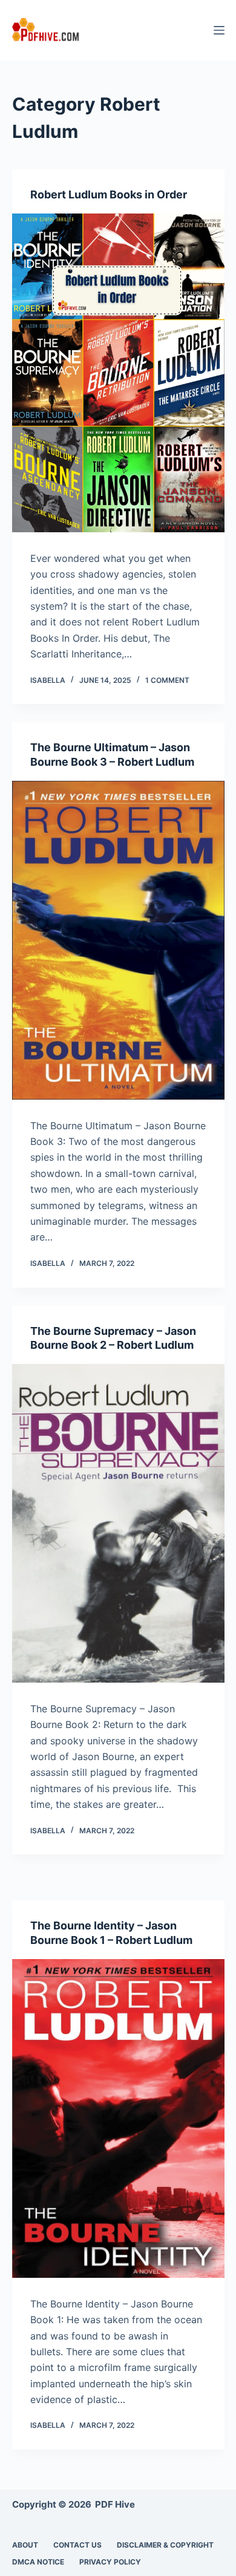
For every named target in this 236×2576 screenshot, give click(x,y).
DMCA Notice (38, 2562)
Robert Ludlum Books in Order (109, 194)
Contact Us (77, 2545)
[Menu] (219, 30)
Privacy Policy (110, 2562)
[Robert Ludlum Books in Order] (118, 373)
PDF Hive (115, 2504)
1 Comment (167, 680)
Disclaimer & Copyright (165, 2545)
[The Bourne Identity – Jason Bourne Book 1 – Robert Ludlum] (118, 2118)
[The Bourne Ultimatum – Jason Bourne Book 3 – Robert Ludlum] (118, 940)
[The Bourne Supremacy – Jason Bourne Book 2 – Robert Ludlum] (118, 1523)
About (25, 2545)
